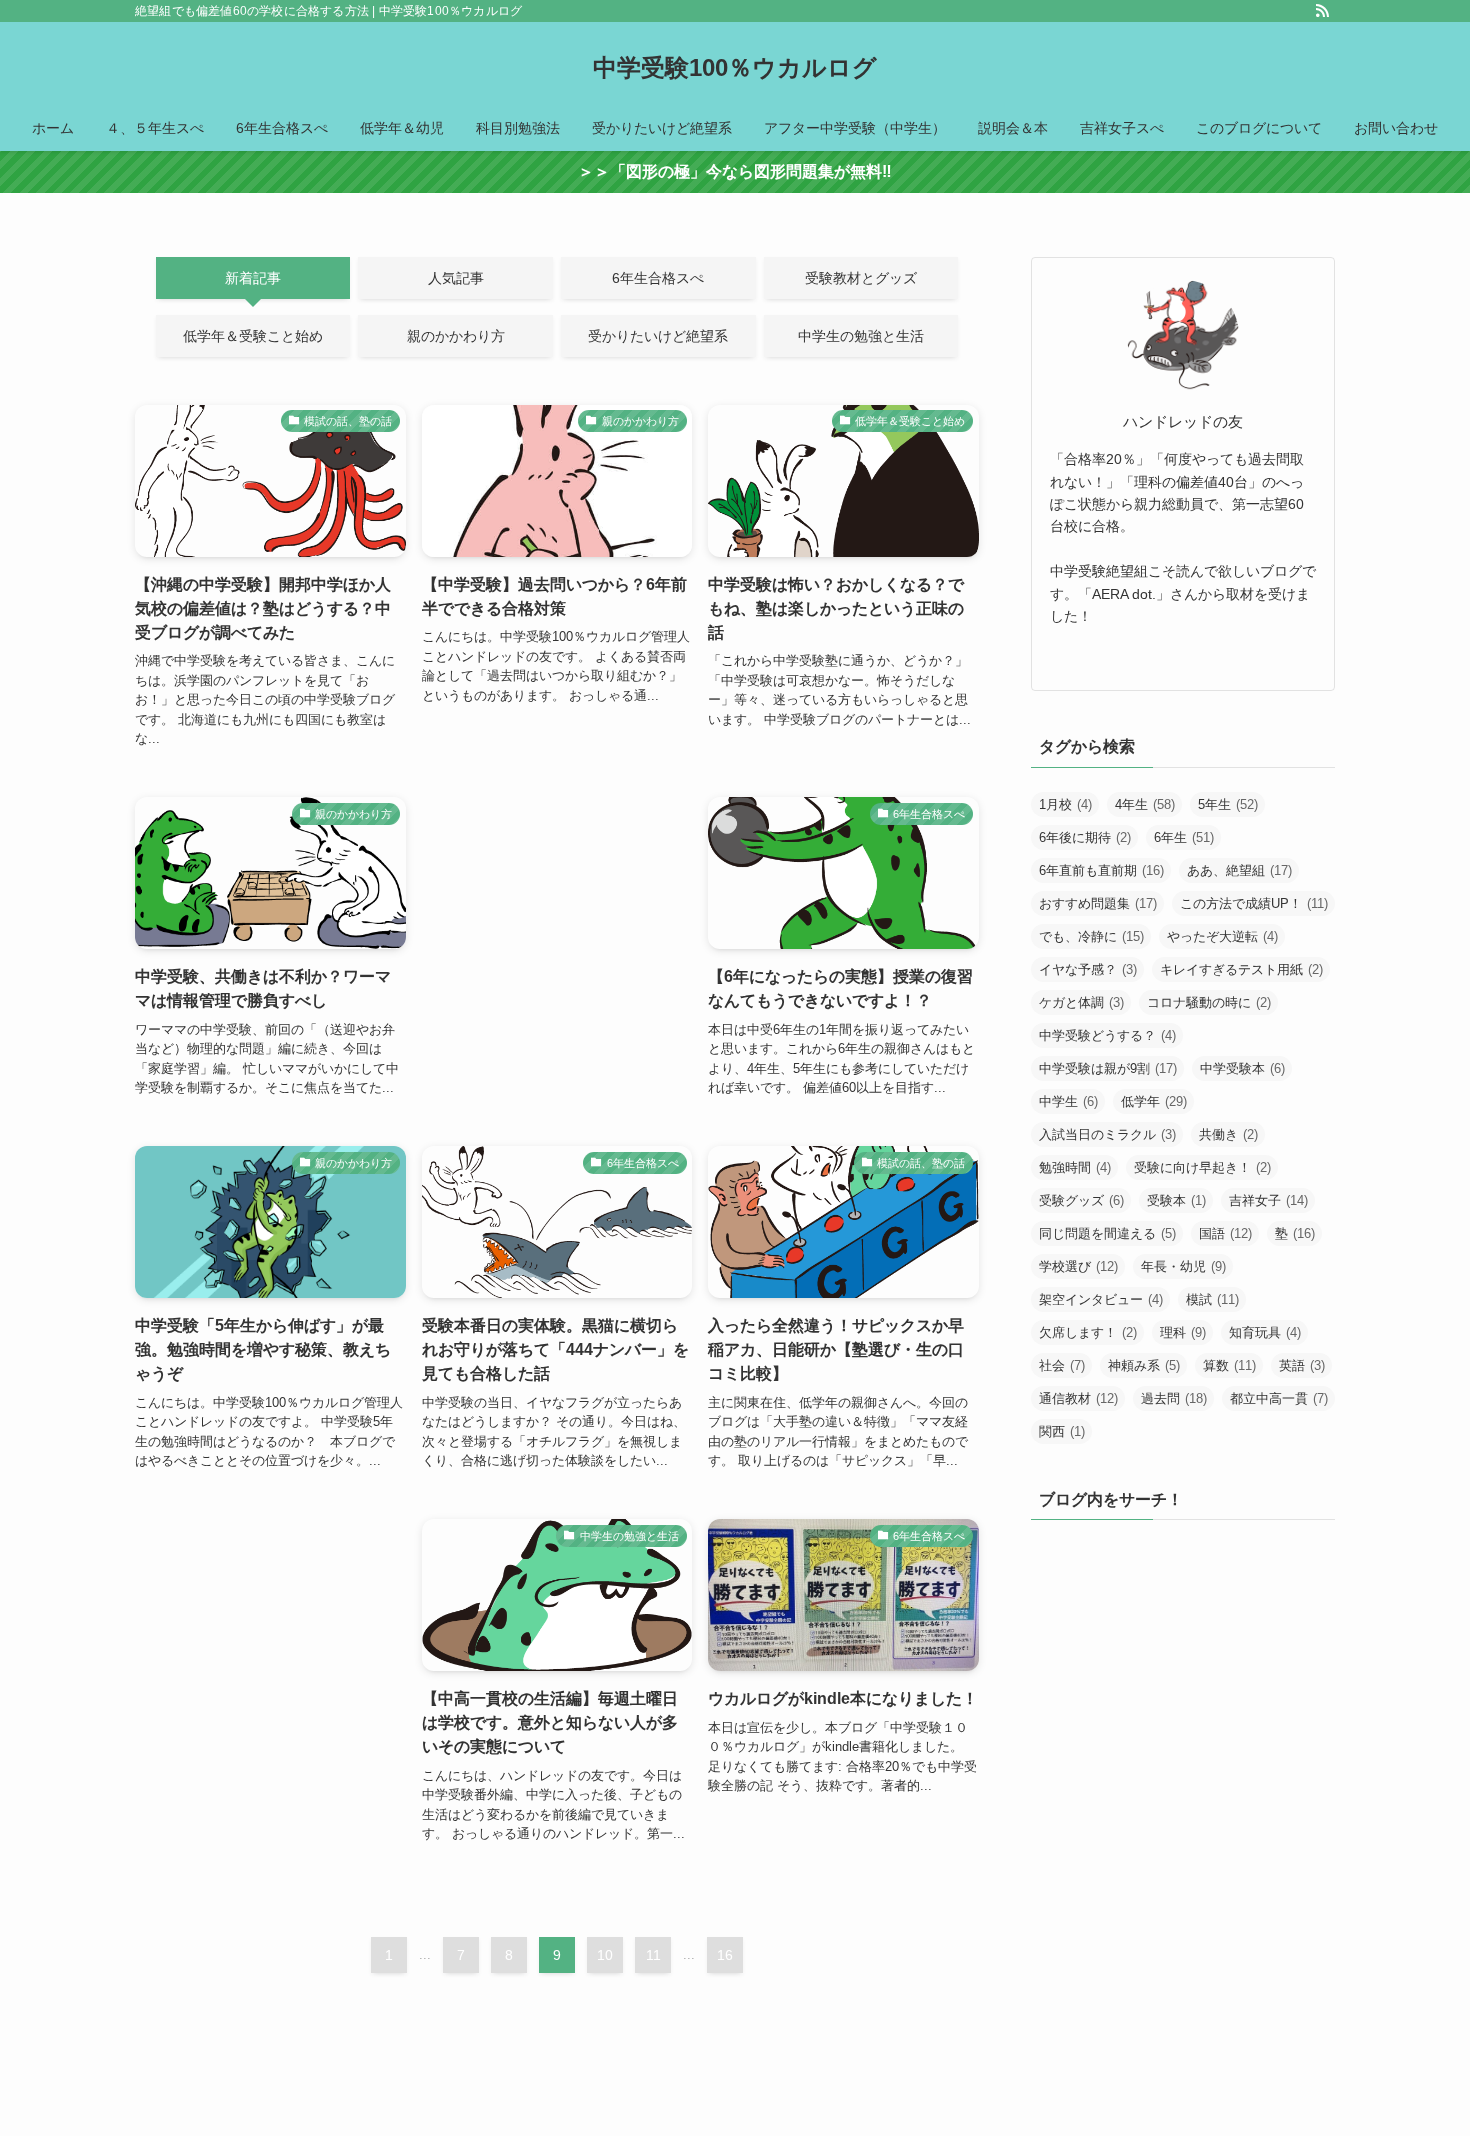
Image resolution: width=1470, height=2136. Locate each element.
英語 (1302, 1365)
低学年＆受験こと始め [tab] (253, 336)
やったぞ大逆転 (1222, 936)
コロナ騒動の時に (1209, 1002)
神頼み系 (1144, 1365)
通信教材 (1078, 1398)
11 (653, 1955)
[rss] (1322, 11)
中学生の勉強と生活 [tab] (861, 336)
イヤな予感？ (1088, 969)
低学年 (1154, 1101)
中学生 (1068, 1101)
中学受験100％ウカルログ (735, 68)
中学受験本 (1242, 1068)
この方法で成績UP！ (1254, 903)
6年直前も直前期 (1101, 870)
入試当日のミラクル (1107, 1134)
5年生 (1228, 804)
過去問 (1174, 1398)
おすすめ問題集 (1098, 903)
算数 (1229, 1365)
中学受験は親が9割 (1108, 1068)
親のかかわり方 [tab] (456, 336)
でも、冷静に (1091, 936)
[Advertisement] (557, 905)
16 (725, 1955)
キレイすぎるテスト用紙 (1241, 969)
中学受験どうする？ (1107, 1035)
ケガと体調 (1081, 1002)
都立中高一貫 (1279, 1398)
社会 (1062, 1365)
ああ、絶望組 (1239, 870)
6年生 (1184, 837)
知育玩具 (1265, 1332)
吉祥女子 (1268, 1200)
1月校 (1065, 804)
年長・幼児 (1183, 1266)
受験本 (1176, 1200)
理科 (1183, 1332)
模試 (1212, 1299)
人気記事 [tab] (456, 278)
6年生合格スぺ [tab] (658, 278)
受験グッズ (1081, 1200)
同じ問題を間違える (1107, 1233)
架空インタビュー (1101, 1299)
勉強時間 (1075, 1167)
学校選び (1078, 1266)
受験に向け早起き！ (1202, 1167)
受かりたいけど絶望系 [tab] (658, 336)
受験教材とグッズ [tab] (861, 278)
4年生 (1145, 804)
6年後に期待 (1085, 837)
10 (605, 1955)
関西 (1062, 1431)
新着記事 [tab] (253, 278)
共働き (1228, 1134)
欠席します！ (1088, 1332)
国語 (1225, 1233)
